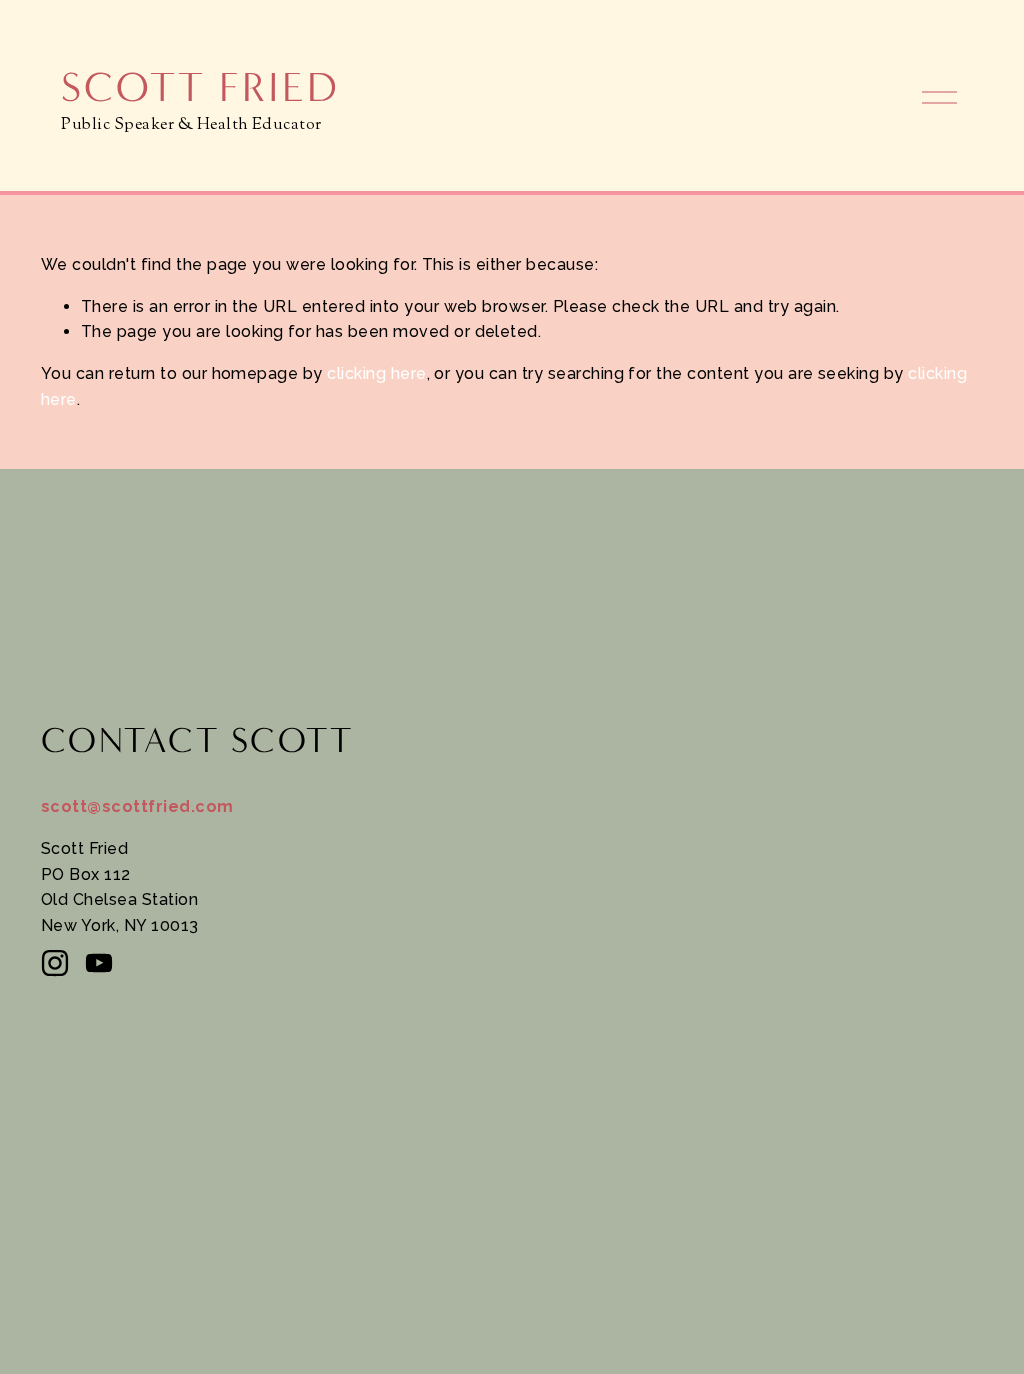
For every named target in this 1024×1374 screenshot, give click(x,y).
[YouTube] (99, 963)
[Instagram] (55, 963)
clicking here (376, 373)
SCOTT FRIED (199, 87)
